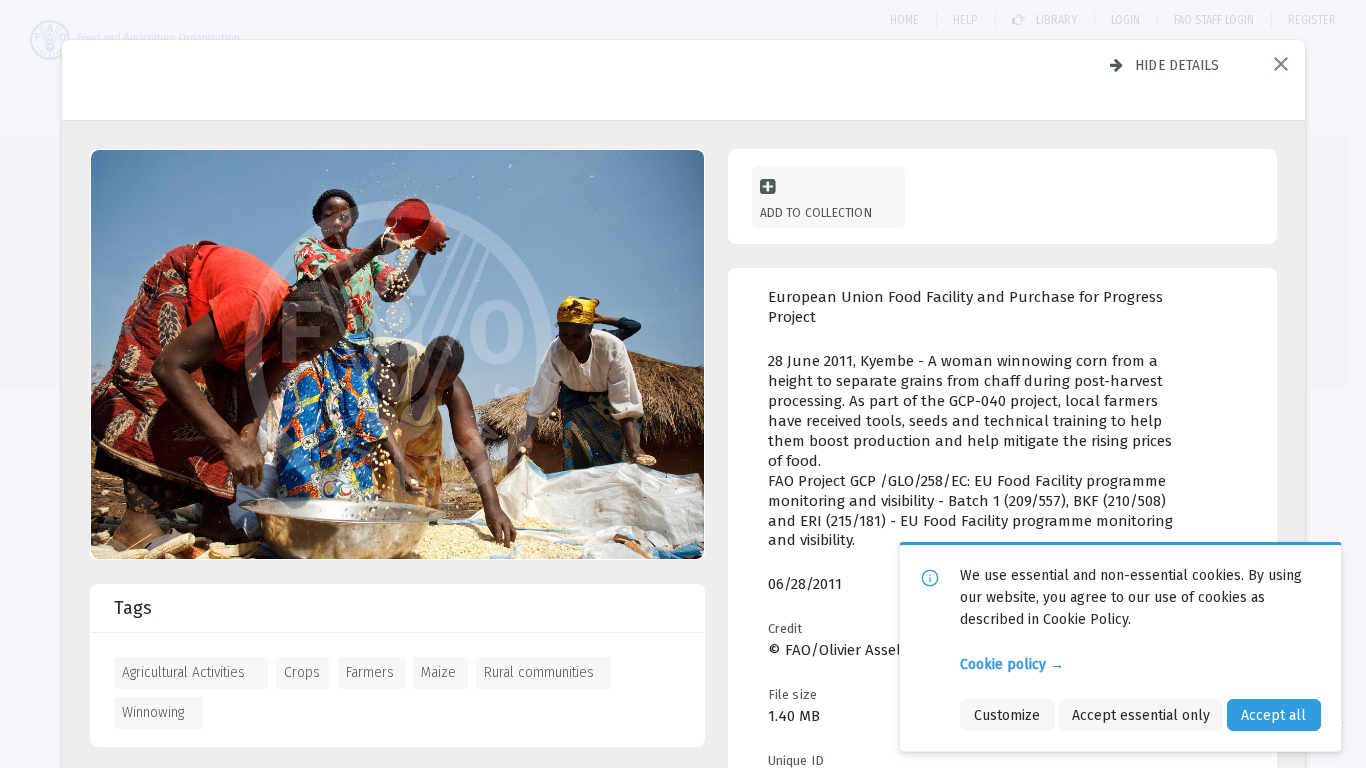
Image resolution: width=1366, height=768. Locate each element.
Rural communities (539, 672)
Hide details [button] (1177, 65)
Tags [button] (133, 608)
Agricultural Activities (183, 672)
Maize (438, 672)
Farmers (370, 672)
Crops (302, 672)
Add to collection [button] (816, 212)
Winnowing (153, 712)
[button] (1281, 64)
